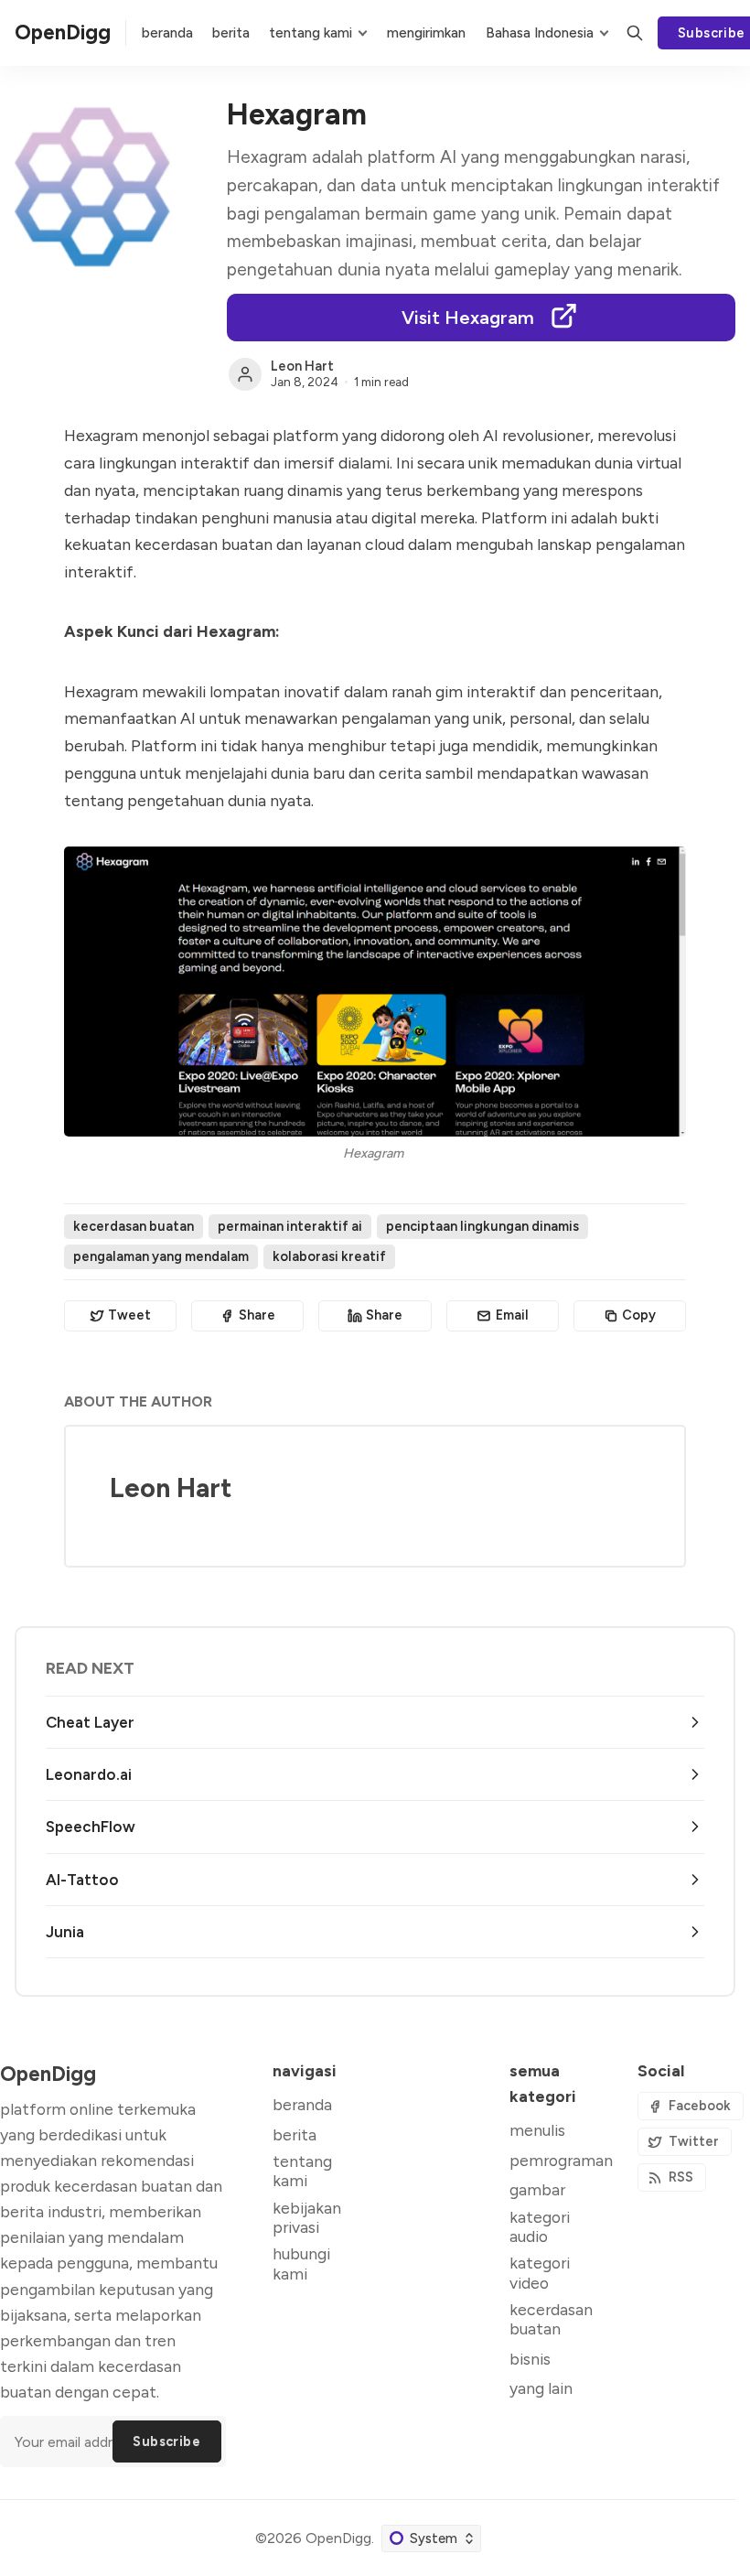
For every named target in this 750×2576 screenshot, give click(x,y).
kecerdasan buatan (134, 1226)
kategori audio (540, 2226)
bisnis (530, 2359)
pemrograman (561, 2160)
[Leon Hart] (245, 374)
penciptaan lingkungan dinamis (482, 1226)
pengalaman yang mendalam (161, 1256)
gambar (537, 2189)
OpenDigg (338, 2538)
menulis (537, 2130)
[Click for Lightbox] (375, 992)
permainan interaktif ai (290, 1226)
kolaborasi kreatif (329, 1256)
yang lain (541, 2388)
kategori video (540, 2272)
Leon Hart (302, 366)
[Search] (635, 33)
